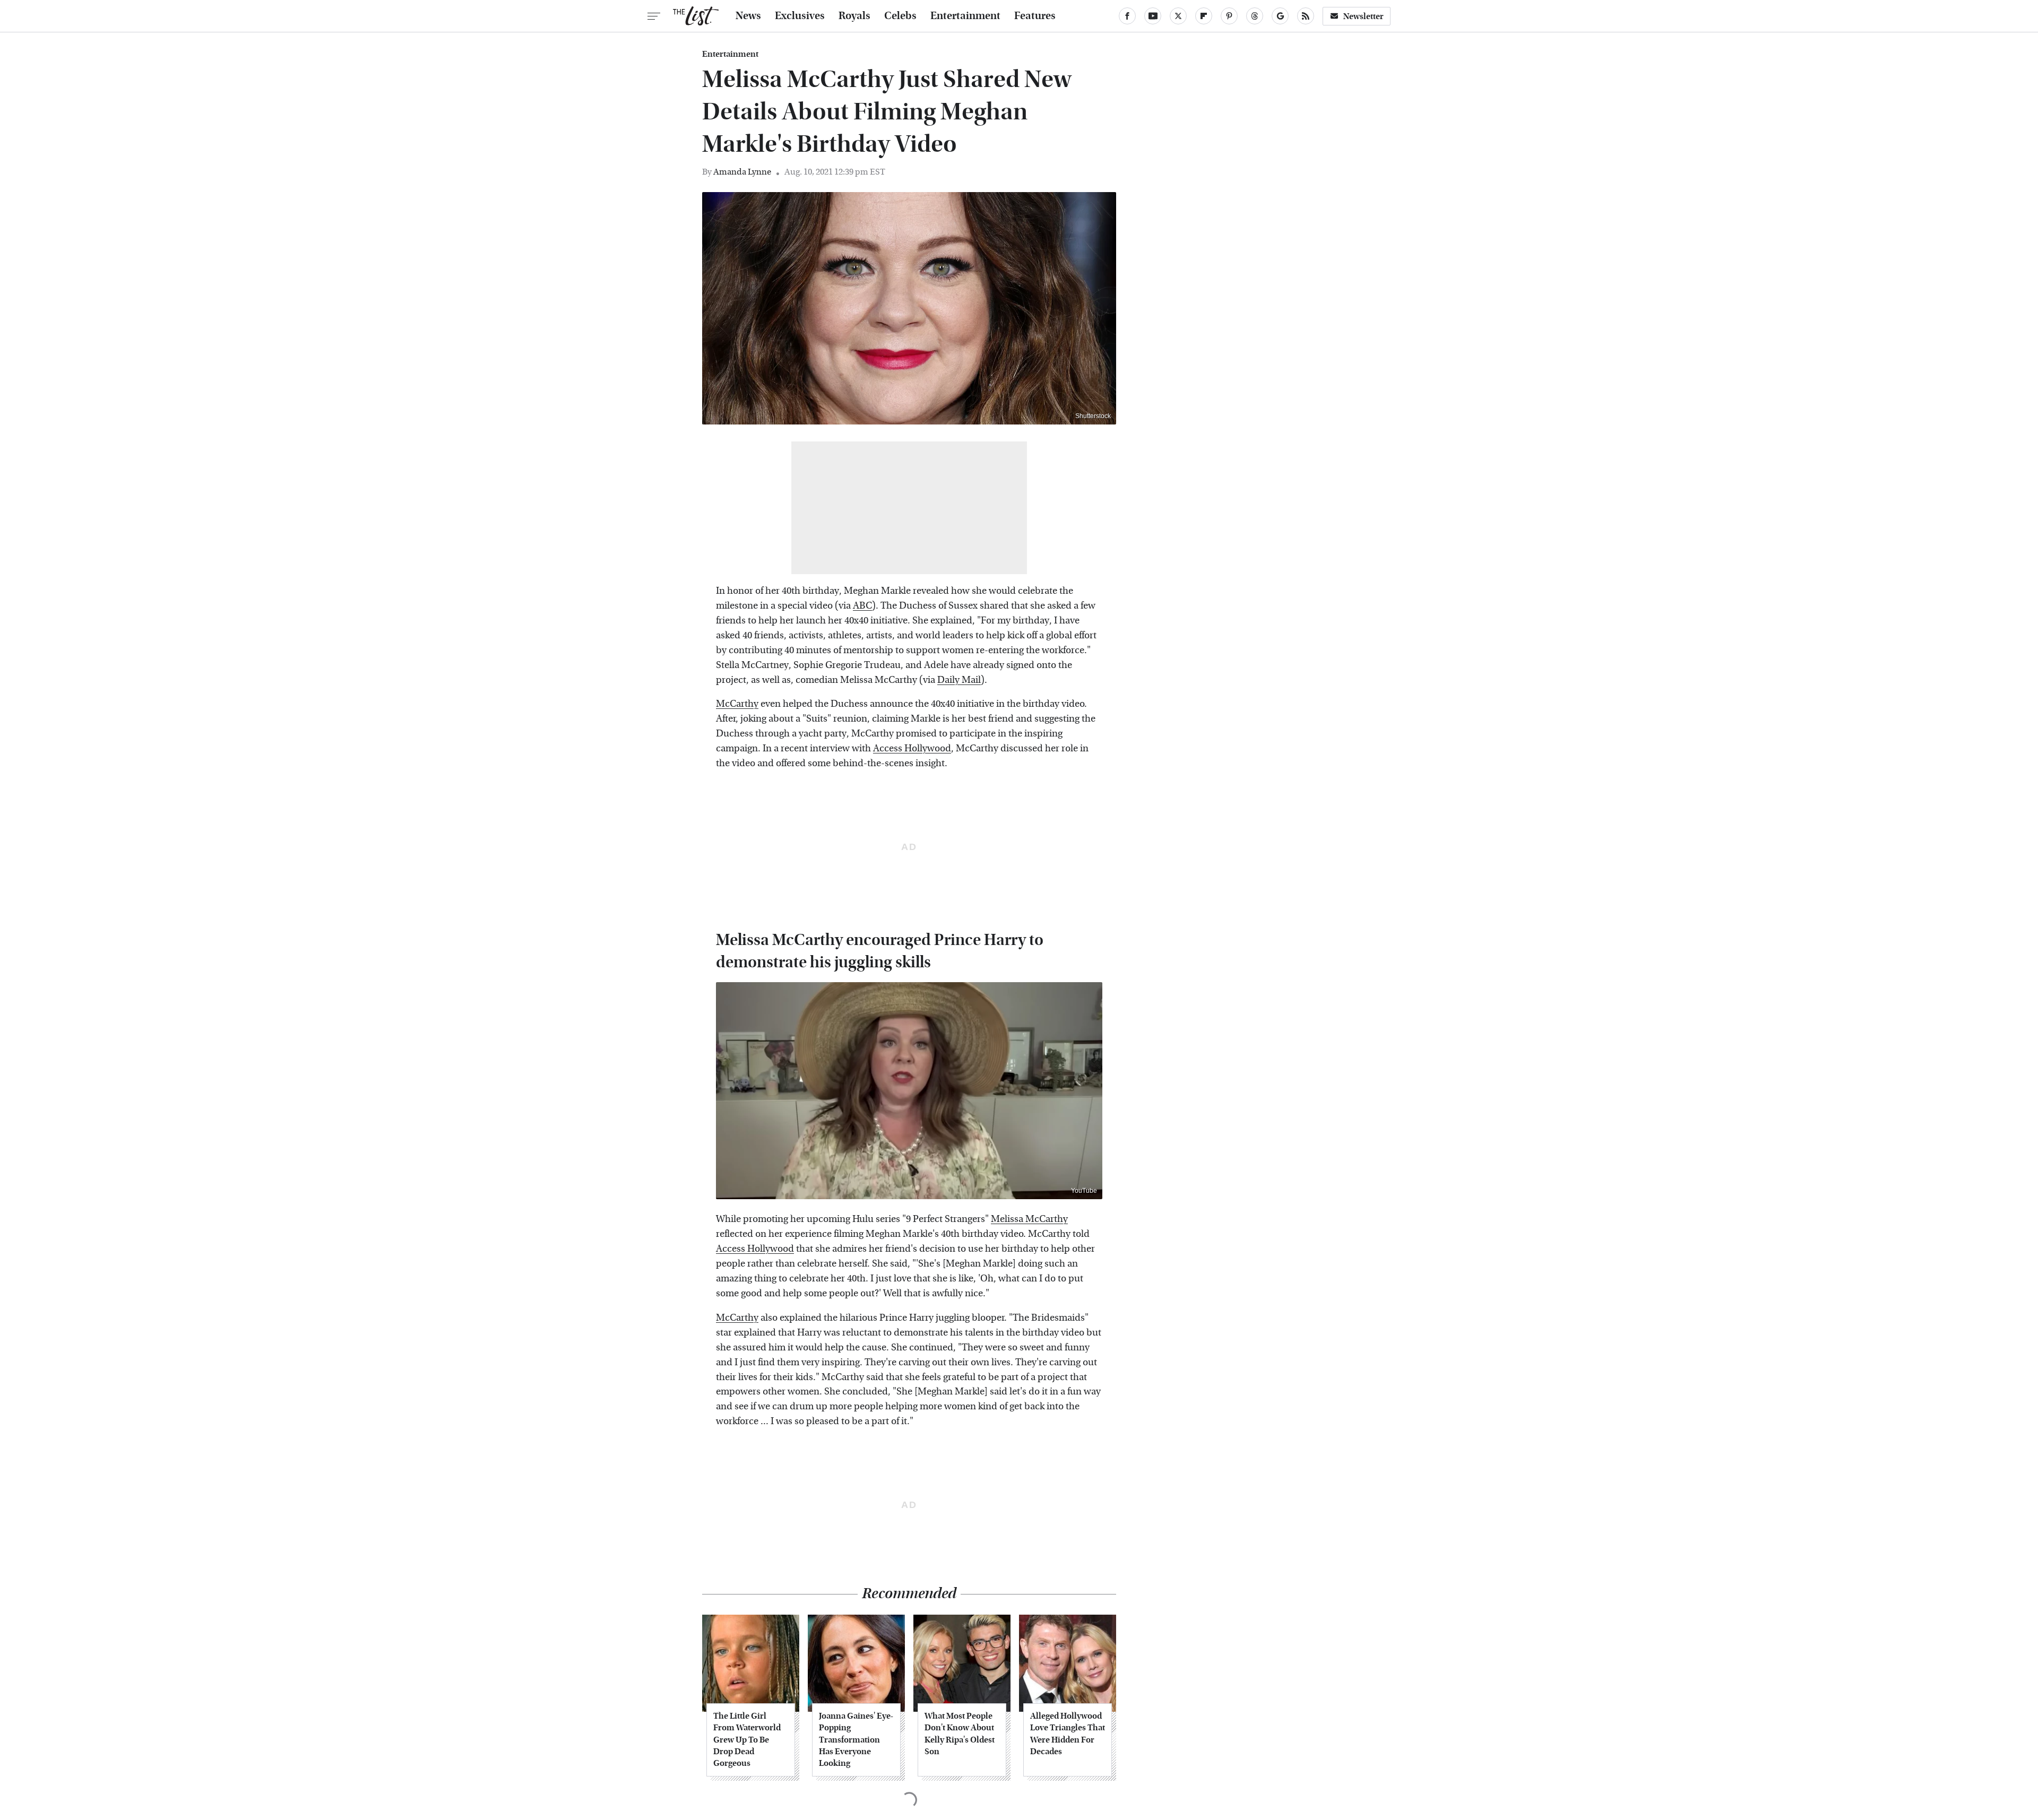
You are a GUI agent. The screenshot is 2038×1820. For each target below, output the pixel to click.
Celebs (900, 16)
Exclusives (800, 16)
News (748, 16)
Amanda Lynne (742, 172)
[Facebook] (1127, 16)
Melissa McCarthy (1029, 1219)
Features (1035, 16)
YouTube (1084, 1191)
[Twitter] (1178, 16)
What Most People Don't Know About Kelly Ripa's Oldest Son (960, 1734)
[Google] (1280, 16)
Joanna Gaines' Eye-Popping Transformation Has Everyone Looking (856, 1740)
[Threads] (1255, 16)
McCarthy (737, 704)
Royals (854, 16)
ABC (862, 606)
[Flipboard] (1204, 16)
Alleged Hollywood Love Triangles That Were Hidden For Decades (1068, 1734)
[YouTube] (1153, 16)
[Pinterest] (1229, 16)
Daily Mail (959, 680)
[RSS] (1306, 16)
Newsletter (1363, 16)
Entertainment (965, 16)
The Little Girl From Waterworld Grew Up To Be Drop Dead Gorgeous (747, 1740)
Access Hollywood (912, 748)
